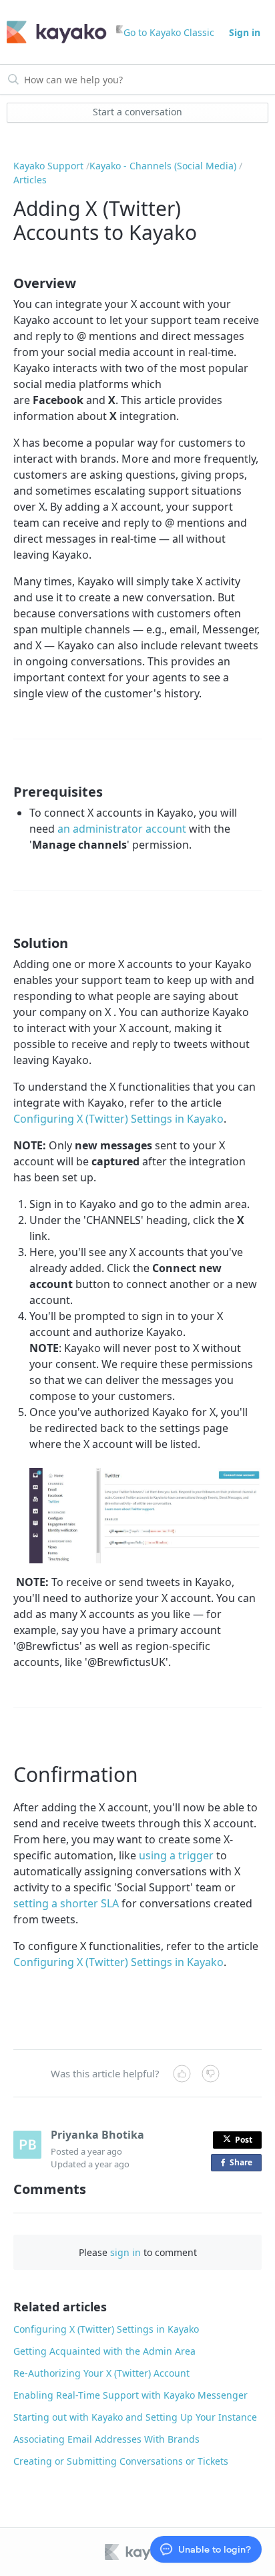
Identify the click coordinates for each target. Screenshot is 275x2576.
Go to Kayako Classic (169, 32)
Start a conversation (137, 112)
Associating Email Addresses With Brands (106, 2439)
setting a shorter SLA (66, 1903)
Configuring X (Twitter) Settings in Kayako (118, 1119)
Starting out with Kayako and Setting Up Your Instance (135, 2417)
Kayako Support (48, 166)
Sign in (245, 32)
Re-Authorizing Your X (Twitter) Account (101, 2373)
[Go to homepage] (57, 32)
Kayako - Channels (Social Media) (163, 166)
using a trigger (176, 1855)
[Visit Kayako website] (142, 2552)
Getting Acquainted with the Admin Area (104, 2351)
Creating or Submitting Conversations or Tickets (121, 2461)
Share (244, 2164)
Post (244, 2140)
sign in (125, 2252)
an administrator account (122, 829)
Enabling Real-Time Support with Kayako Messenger (130, 2395)
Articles (30, 180)
